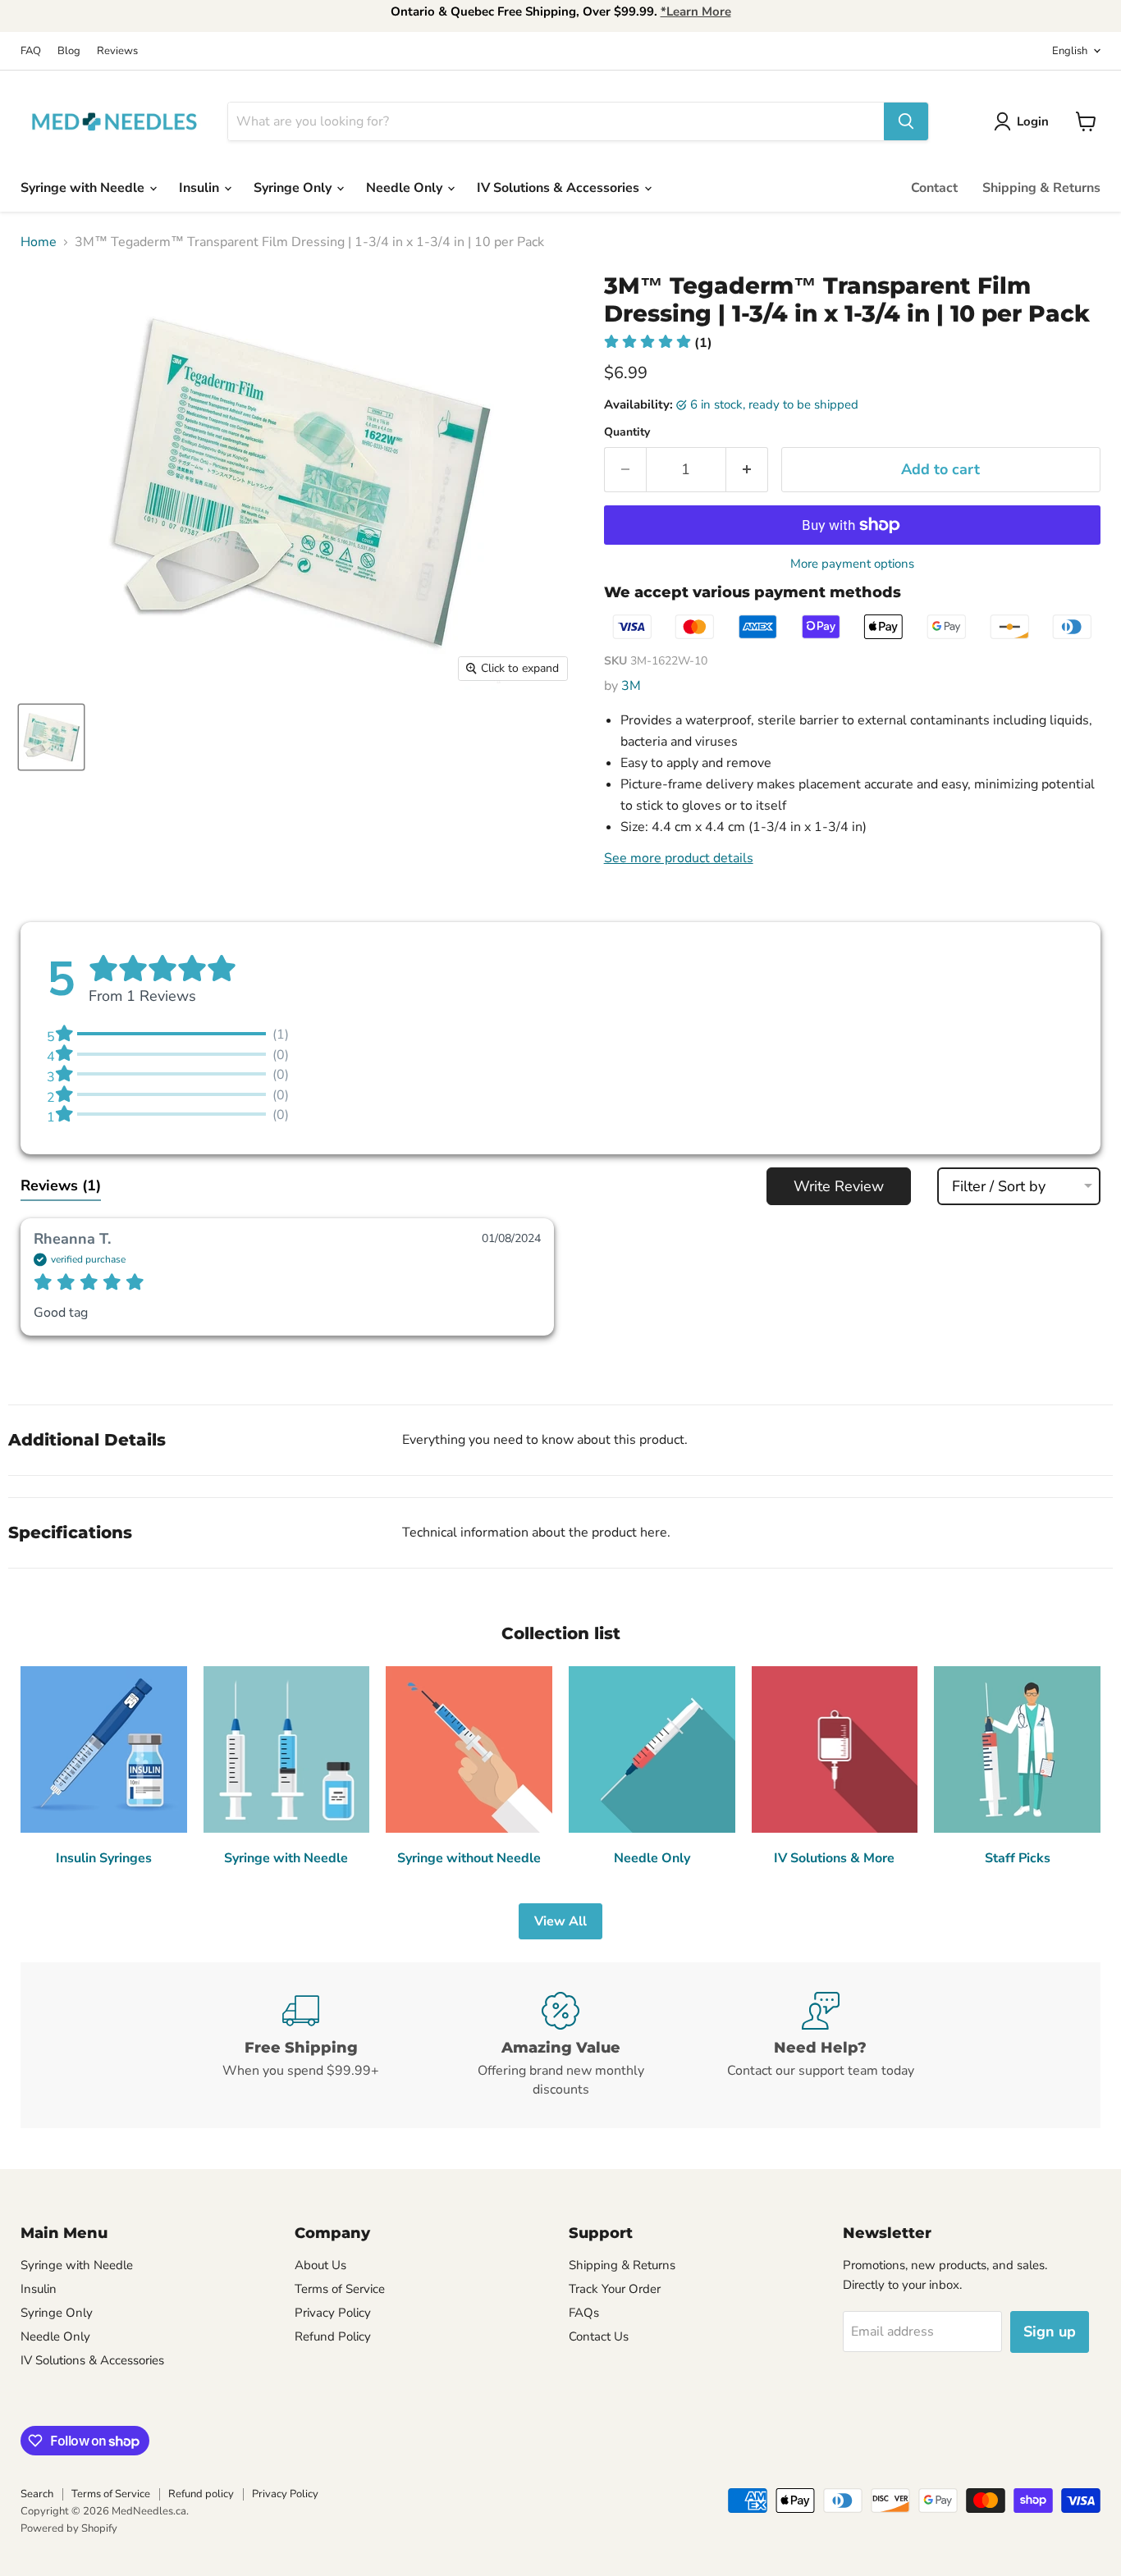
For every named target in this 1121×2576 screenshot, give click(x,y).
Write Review (839, 1186)
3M (631, 686)
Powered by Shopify (69, 2528)
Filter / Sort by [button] (999, 1186)
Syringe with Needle (84, 188)
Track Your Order (615, 2289)
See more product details (679, 858)
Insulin (201, 188)
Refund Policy (333, 2336)
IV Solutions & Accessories (560, 188)
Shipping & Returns (1041, 188)
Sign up (1050, 2332)
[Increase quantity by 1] (747, 470)
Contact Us (599, 2336)
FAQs (584, 2313)
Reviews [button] (61, 1185)
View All (560, 1921)
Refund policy (201, 2494)
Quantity (627, 432)
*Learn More (696, 11)
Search (37, 2494)
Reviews (117, 51)
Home (39, 242)
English (1070, 51)
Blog (69, 51)
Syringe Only (294, 188)
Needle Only (406, 188)
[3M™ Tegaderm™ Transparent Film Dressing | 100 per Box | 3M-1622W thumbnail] (51, 737)
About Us (320, 2265)
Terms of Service (340, 2289)
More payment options (852, 564)
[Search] (906, 121)
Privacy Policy (333, 2313)
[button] (658, 343)
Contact (934, 188)
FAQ (31, 51)
